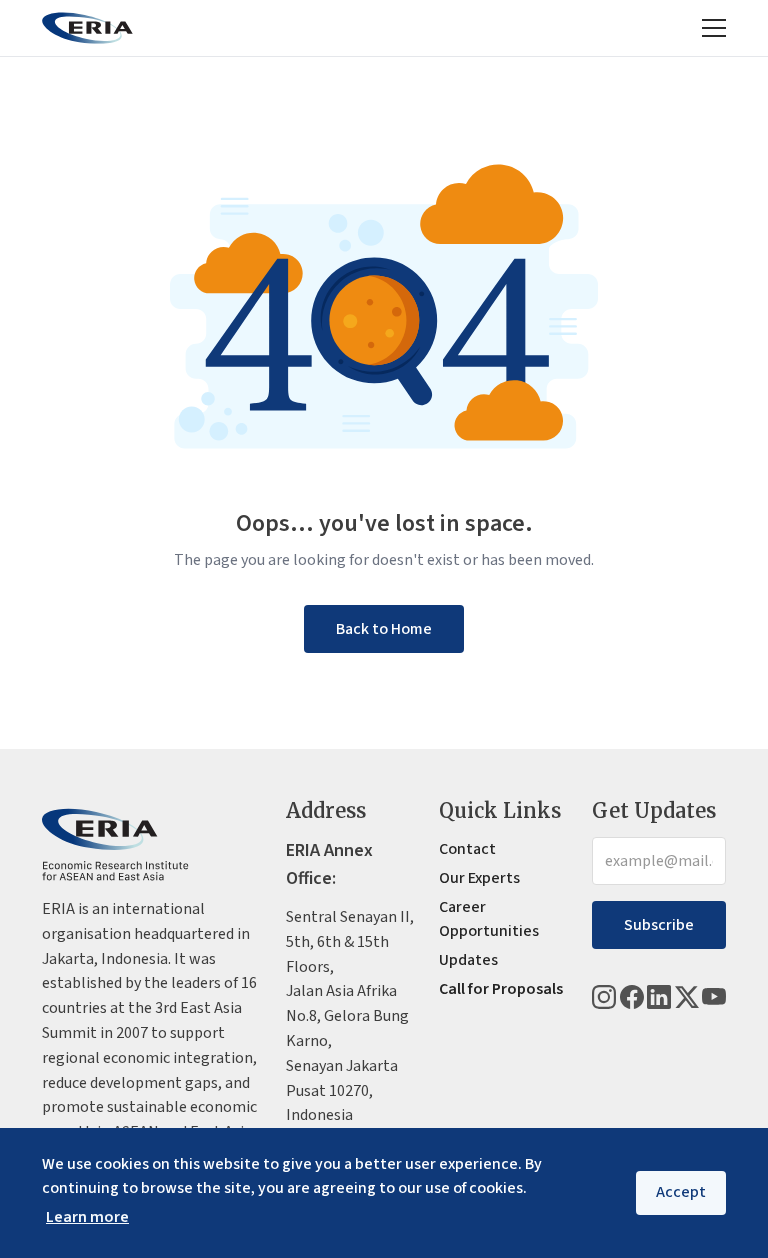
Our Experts (479, 878)
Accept (681, 1192)
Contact (467, 849)
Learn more (87, 1217)
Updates (468, 960)
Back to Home (384, 629)
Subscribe (659, 925)
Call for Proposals (501, 989)
